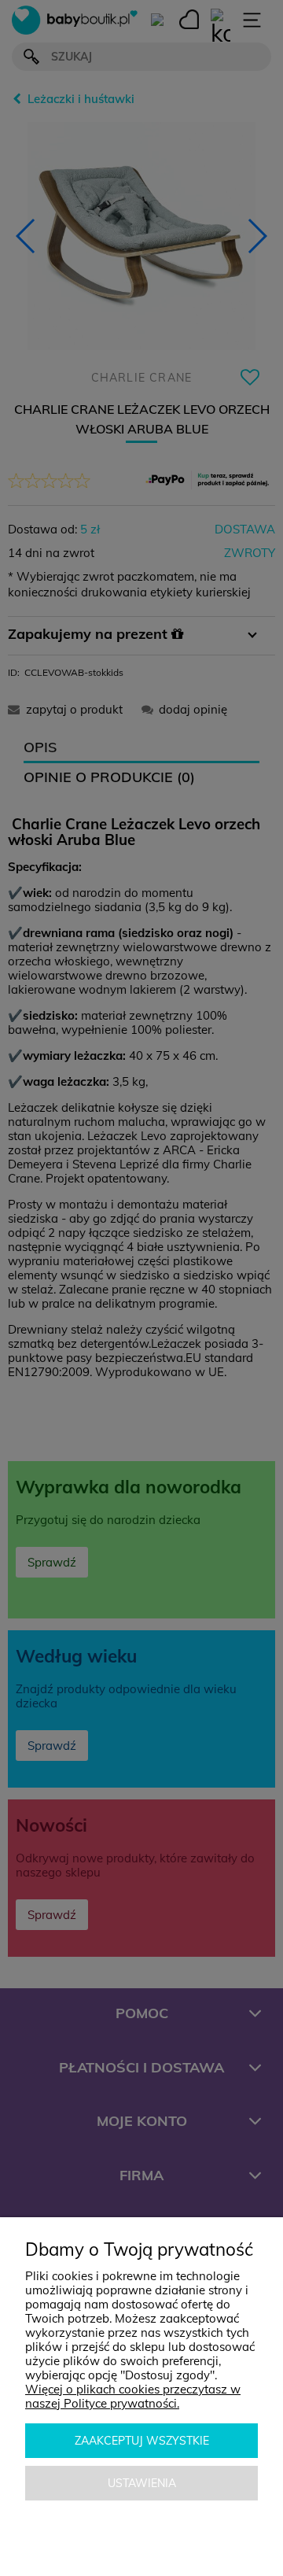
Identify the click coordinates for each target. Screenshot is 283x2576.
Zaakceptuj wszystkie (142, 2441)
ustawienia (142, 2483)
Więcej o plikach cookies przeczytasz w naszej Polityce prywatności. (133, 2396)
